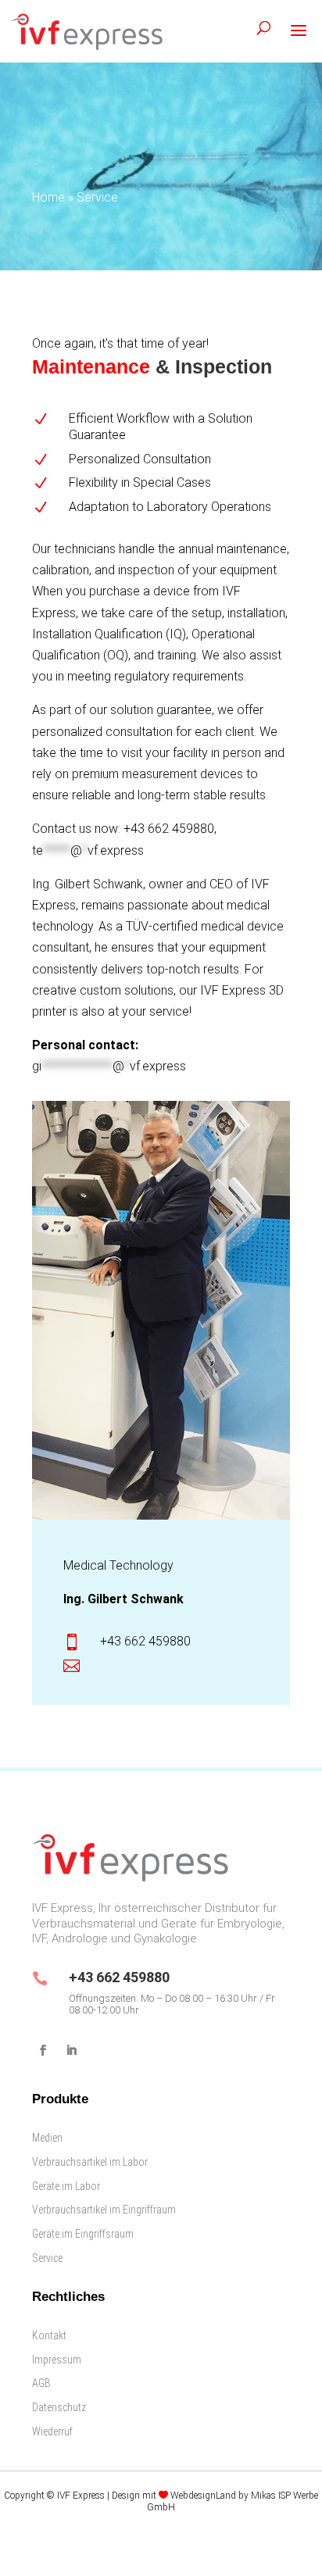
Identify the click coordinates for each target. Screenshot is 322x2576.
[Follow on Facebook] (43, 2050)
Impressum (57, 2360)
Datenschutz (59, 2407)
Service (47, 2258)
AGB (41, 2383)
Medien (47, 2138)
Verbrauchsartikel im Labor (90, 2162)
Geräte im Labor (66, 2186)
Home (48, 197)
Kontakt (49, 2335)
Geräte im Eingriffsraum (83, 2234)
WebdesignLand (204, 2496)
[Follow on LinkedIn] (71, 2050)
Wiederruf (52, 2431)
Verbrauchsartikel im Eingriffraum (104, 2210)
